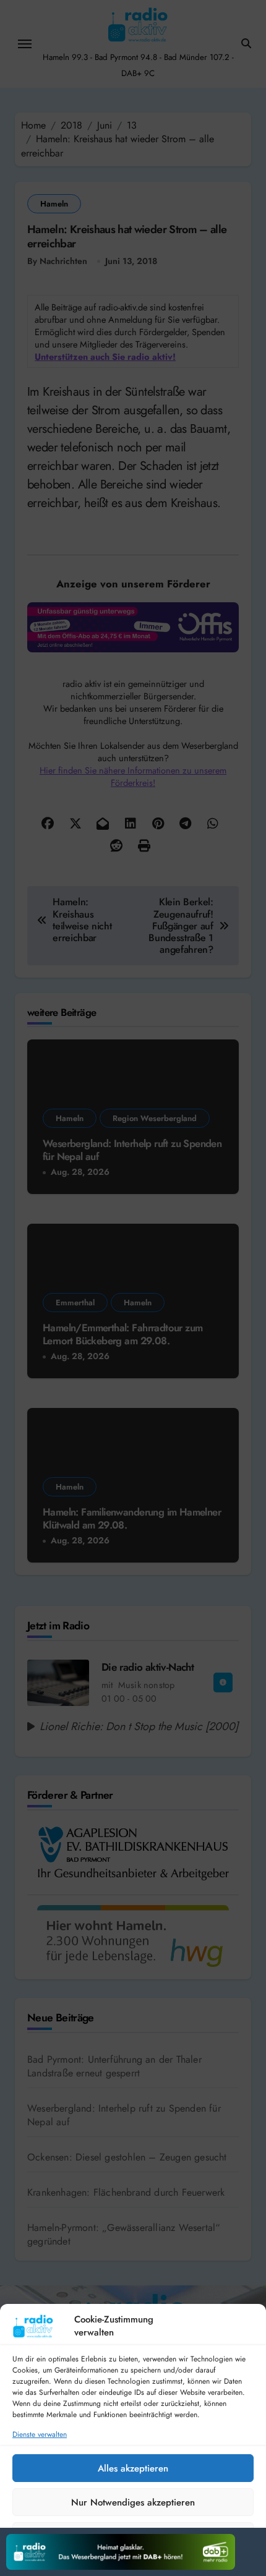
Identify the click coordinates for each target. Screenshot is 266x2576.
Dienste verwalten (40, 2435)
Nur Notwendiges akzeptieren (133, 2502)
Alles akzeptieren (133, 2468)
